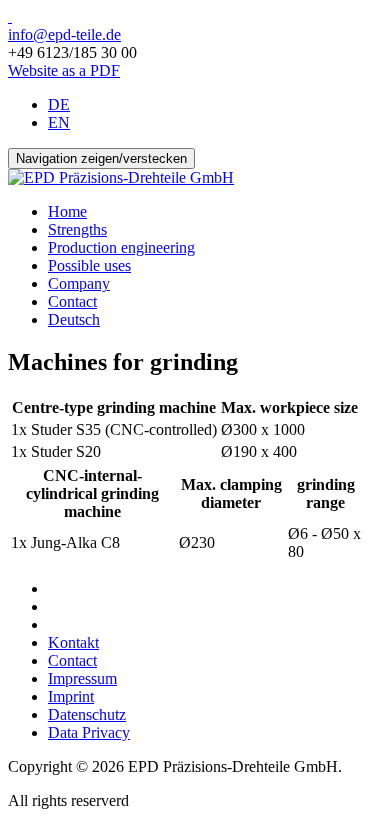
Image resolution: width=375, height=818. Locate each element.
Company (79, 283)
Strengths (77, 229)
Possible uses (89, 265)
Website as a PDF (64, 70)
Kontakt (73, 642)
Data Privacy (89, 732)
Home (67, 211)
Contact (72, 301)
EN (59, 122)
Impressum (82, 678)
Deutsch (74, 319)
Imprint (71, 696)
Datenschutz (87, 714)
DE (59, 104)
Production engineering (121, 247)
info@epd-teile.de (64, 34)
